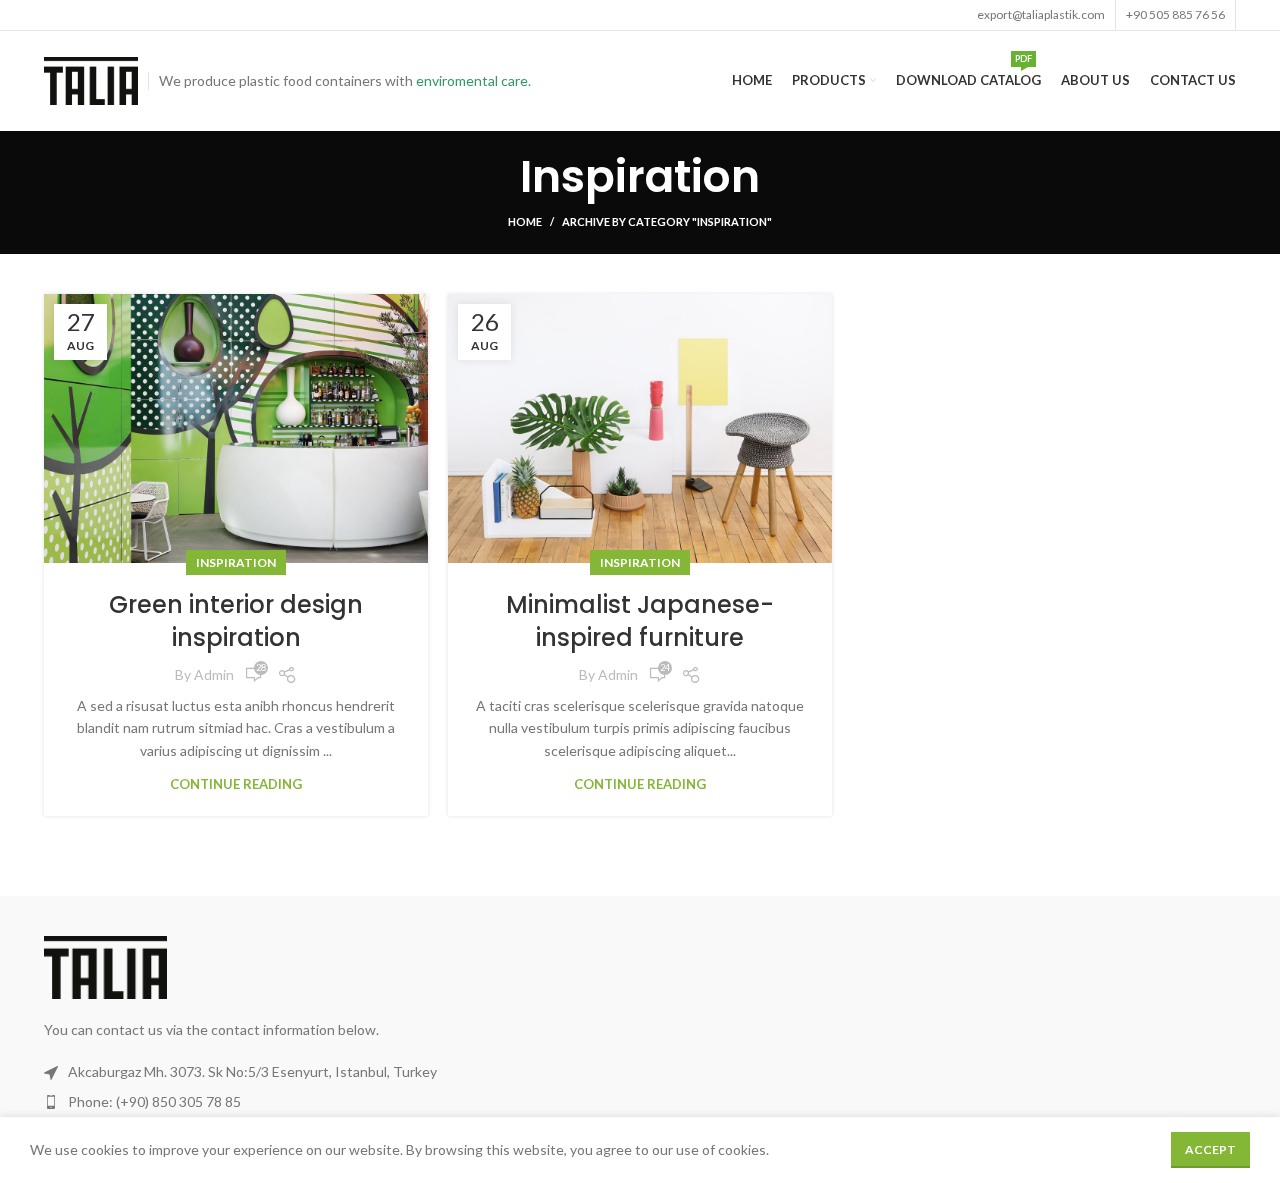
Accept (1210, 1149)
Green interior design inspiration (236, 621)
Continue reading (236, 784)
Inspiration (236, 562)
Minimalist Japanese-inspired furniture (640, 621)
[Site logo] (91, 79)
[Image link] (105, 965)
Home (525, 221)
